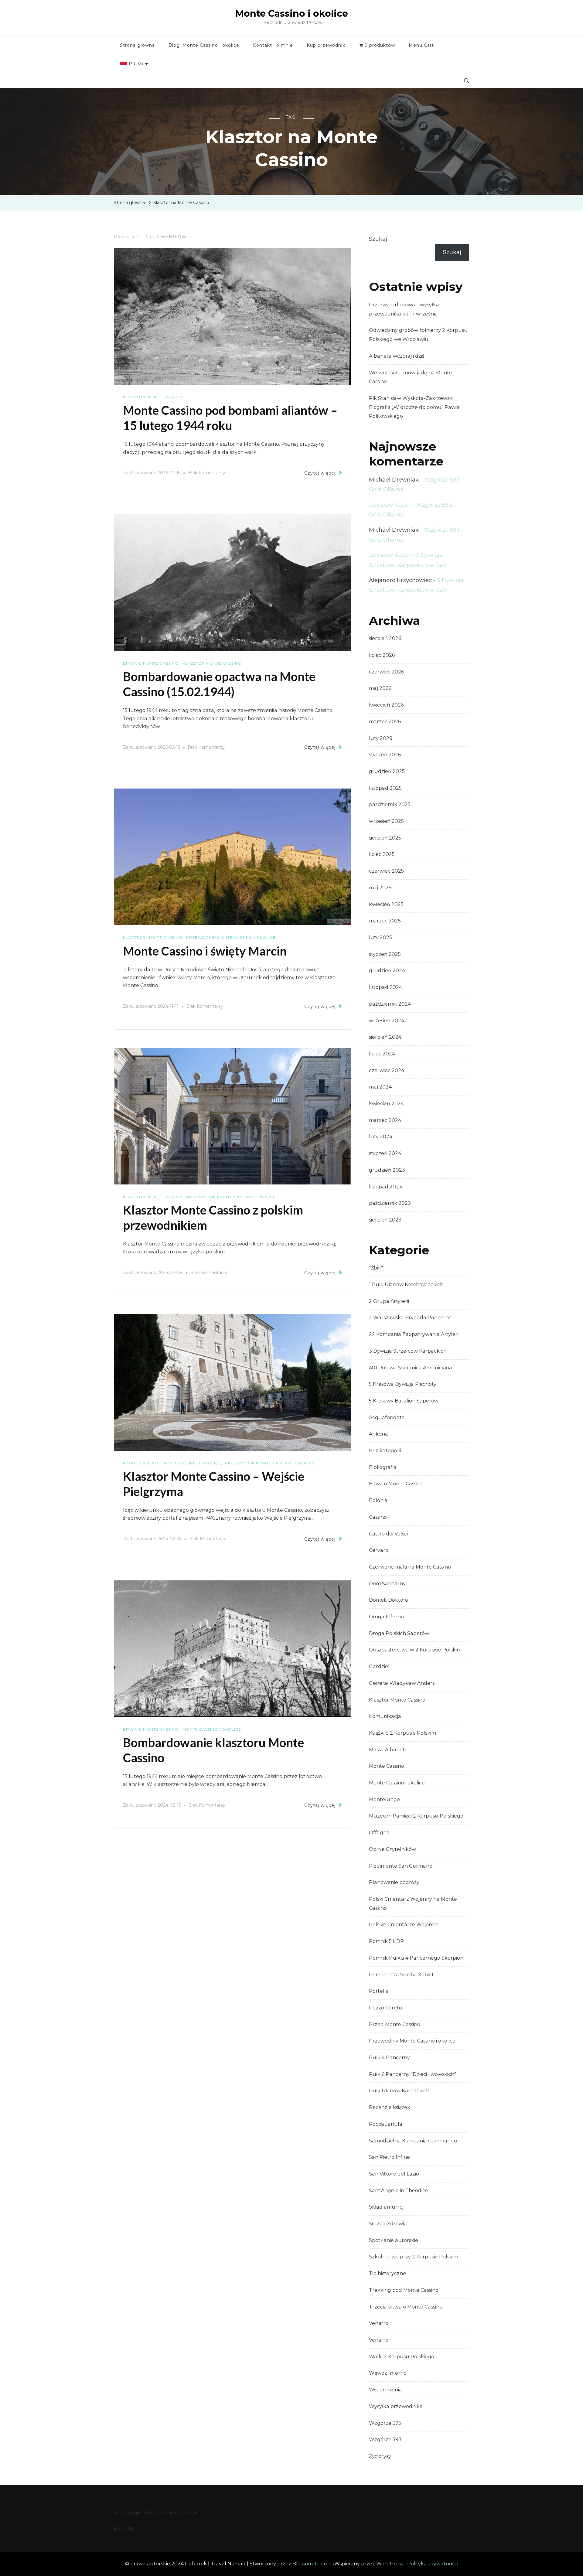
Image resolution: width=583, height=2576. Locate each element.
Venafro (379, 2323)
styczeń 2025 (385, 954)
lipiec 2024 (382, 1054)
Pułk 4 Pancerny (389, 2058)
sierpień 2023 (385, 1220)
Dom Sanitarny (387, 1584)
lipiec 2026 (382, 655)
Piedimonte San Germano (401, 1866)
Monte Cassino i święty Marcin (205, 951)
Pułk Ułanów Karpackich (399, 2091)
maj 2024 (380, 1087)
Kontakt (124, 2529)
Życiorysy (380, 2456)
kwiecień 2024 (386, 1104)
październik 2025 (390, 804)
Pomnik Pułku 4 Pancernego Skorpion (416, 1958)
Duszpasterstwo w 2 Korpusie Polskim (415, 1650)
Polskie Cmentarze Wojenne (404, 1925)
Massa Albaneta (388, 1750)
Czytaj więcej (320, 473)
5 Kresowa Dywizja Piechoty (403, 1384)
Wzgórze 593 (385, 2440)
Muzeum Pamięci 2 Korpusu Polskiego (416, 1816)
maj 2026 (380, 688)
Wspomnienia (385, 2390)
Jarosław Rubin (390, 505)
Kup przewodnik (326, 45)
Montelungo (384, 1799)
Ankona (378, 1434)
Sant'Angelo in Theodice (399, 2191)
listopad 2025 (385, 788)
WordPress (390, 2564)
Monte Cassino (141, 1463)
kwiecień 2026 (386, 705)
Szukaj (378, 239)
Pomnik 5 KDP (386, 1941)
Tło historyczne (387, 2273)
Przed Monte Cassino (395, 2024)
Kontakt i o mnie (273, 45)
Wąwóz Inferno (388, 2373)
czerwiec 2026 (386, 672)
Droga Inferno (386, 1617)
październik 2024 (390, 1004)
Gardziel (379, 1666)
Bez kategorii (385, 1451)
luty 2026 (380, 738)
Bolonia (378, 1500)
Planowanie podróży (394, 1882)
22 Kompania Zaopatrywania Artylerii (414, 1334)
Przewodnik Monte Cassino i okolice (231, 937)
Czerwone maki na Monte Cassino (410, 1567)
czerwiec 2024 (387, 1070)
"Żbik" (376, 1268)
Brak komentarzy (206, 474)
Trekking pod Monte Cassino (404, 2290)
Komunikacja (385, 1716)
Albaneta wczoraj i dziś (397, 356)
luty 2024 (381, 1137)
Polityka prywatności (433, 2564)
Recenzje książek (390, 2107)
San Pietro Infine (389, 2157)
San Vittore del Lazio (394, 2174)
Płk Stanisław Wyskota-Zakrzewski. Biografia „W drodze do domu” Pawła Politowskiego (414, 407)
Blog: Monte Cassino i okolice (204, 45)
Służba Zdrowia (388, 2224)
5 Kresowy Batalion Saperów (404, 1401)
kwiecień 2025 (386, 904)
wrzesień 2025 (386, 821)
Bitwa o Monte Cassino (151, 663)
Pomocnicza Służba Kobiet (401, 1975)
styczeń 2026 (385, 755)
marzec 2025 (385, 921)
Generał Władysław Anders (402, 1683)
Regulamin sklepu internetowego (155, 2513)
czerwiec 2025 (386, 871)
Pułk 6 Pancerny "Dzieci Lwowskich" (413, 2074)
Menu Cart (421, 45)
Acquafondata (387, 1417)
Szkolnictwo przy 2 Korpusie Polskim (414, 2257)
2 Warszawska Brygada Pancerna (410, 1318)
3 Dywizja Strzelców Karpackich (408, 1351)
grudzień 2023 (387, 1170)
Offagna (379, 1833)
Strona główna (137, 45)
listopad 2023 (385, 1187)
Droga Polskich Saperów (399, 1633)
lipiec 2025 (382, 854)
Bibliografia (383, 1467)
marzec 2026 (385, 722)
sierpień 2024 (385, 1037)
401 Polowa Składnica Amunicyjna (411, 1368)
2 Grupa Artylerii (389, 1301)
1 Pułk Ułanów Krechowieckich (406, 1285)
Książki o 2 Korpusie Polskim (402, 1733)
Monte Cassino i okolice (292, 14)
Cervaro (379, 1550)
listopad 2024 (385, 987)
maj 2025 (380, 888)
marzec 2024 (385, 1120)
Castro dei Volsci (388, 1534)
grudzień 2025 (387, 771)
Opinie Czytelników (392, 1849)
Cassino (378, 1517)
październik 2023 (390, 1203)
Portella (379, 1991)
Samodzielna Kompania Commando (413, 2141)
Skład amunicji (387, 2207)
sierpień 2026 (385, 638)
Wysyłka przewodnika (396, 2406)
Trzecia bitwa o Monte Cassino (406, 2307)
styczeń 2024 (385, 1153)
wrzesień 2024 (387, 1021)
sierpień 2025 (385, 838)
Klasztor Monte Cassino (153, 397)
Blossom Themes (313, 2564)
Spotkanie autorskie (394, 2240)
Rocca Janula (386, 2124)
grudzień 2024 (387, 971)
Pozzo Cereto (385, 2008)
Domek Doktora (389, 1600)
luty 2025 (380, 937)
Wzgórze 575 (385, 2423)
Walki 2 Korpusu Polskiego (402, 2357)
